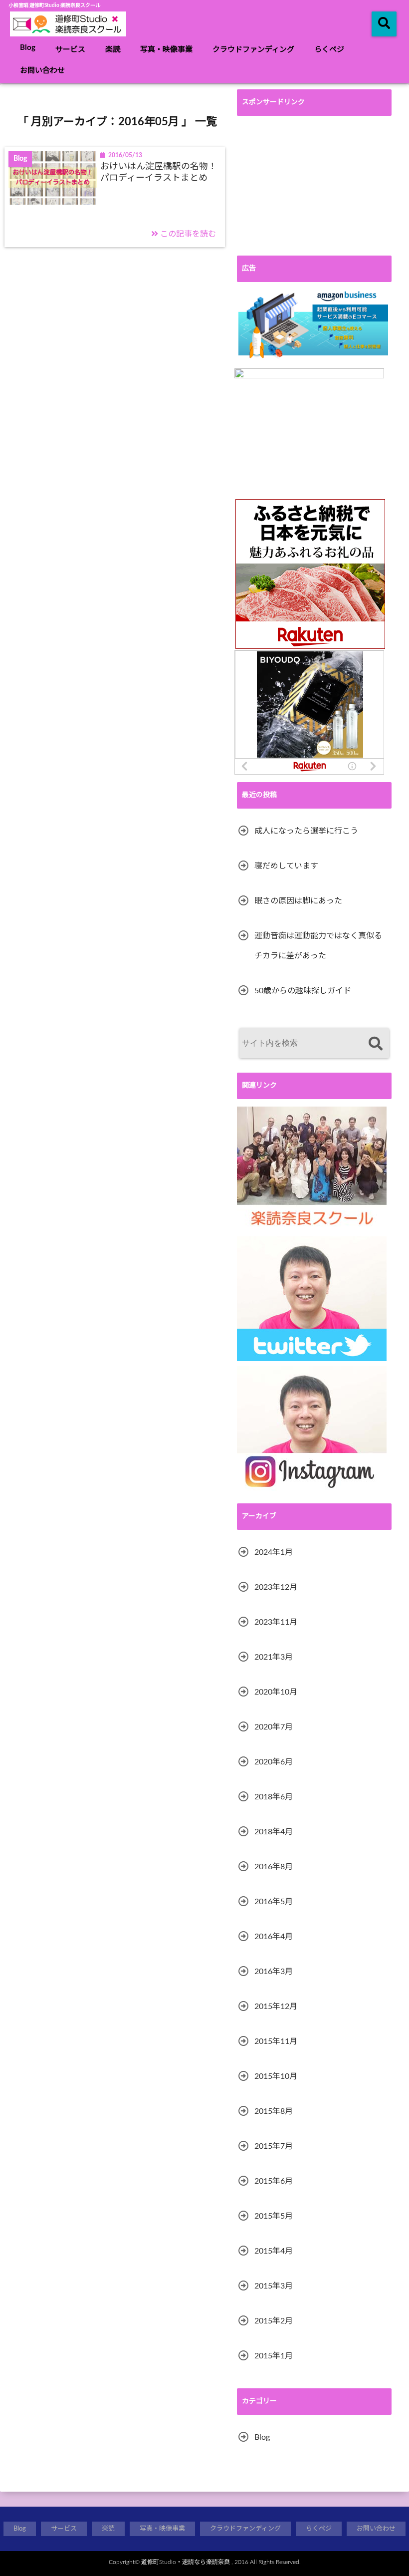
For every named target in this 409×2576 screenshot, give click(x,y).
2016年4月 (274, 1937)
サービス (70, 50)
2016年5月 (274, 1902)
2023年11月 (276, 1622)
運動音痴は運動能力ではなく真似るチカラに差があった (318, 946)
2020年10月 (276, 1692)
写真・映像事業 (166, 50)
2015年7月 (274, 2146)
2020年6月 (274, 1762)
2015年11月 (276, 2041)
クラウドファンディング (253, 50)
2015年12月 (276, 2006)
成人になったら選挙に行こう (306, 831)
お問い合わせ (42, 71)
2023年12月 (276, 1587)
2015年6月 (274, 2181)
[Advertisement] (314, 186)
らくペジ (329, 50)
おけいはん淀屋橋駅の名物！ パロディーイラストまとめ (159, 172)
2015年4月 (274, 2251)
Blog (28, 48)
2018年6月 (274, 1797)
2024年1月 (274, 1552)
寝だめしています (286, 866)
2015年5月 (274, 2216)
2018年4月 (274, 1832)
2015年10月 (276, 2076)
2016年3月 (274, 1972)
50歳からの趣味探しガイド (303, 991)
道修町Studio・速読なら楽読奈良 (186, 2562)
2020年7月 (274, 1727)
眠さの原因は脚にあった (298, 901)
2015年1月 (274, 2356)
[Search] (375, 1044)
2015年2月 (274, 2321)
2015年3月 (274, 2286)
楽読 (113, 50)
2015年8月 (274, 2111)
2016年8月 (274, 1867)
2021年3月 (274, 1657)
